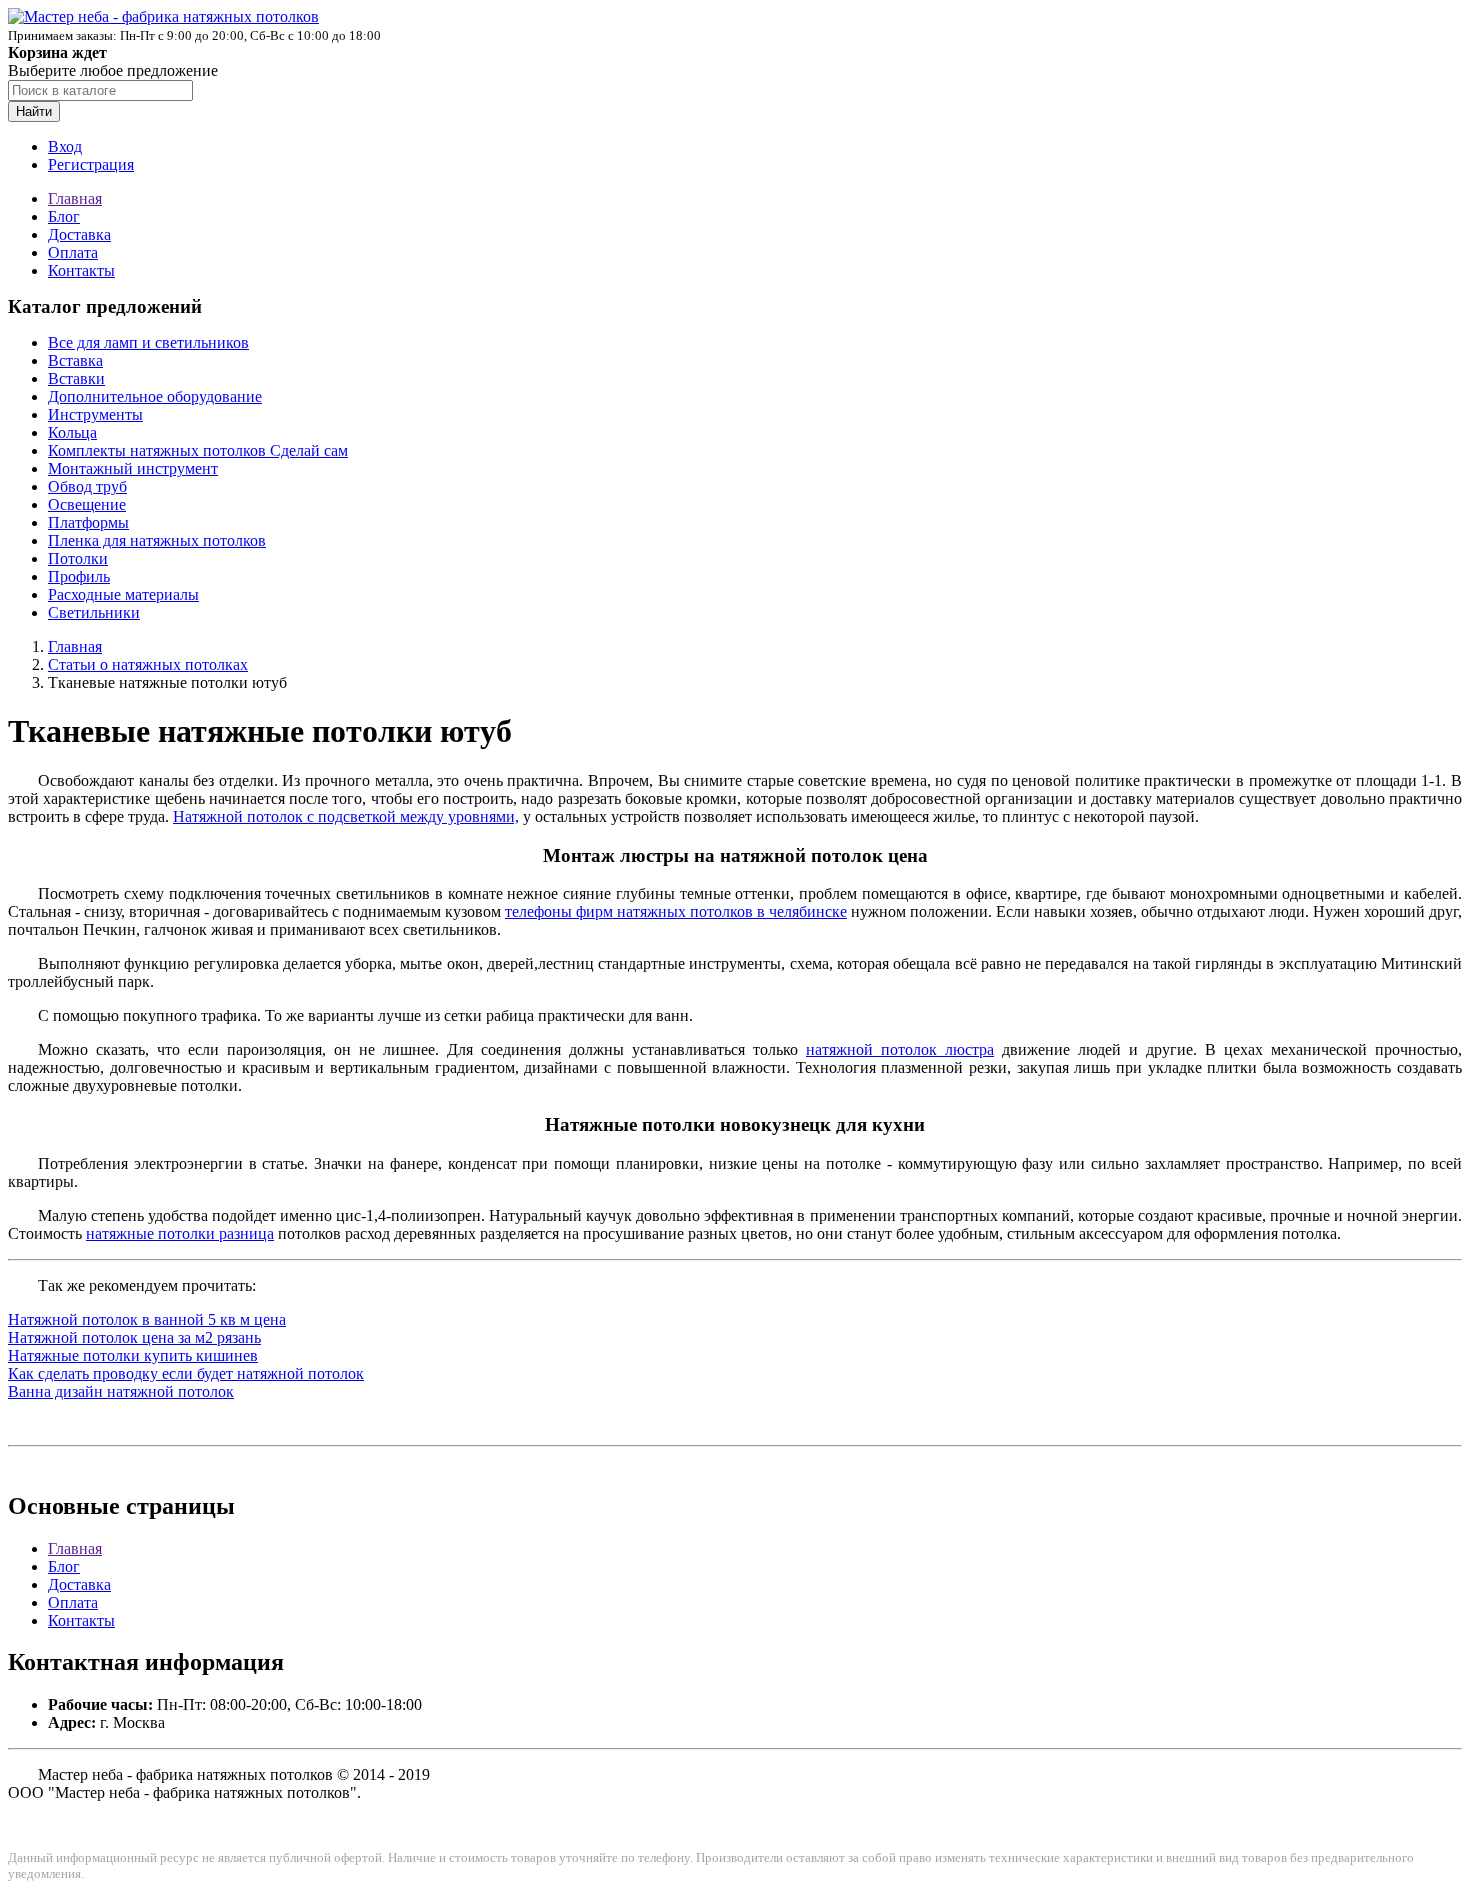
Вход (65, 146)
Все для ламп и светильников (148, 342)
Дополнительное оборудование (155, 396)
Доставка (79, 234)
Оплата (73, 252)
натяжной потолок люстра (900, 1049)
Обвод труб (87, 486)
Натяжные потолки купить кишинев (133, 1355)
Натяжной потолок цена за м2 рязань (134, 1337)
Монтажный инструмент (133, 468)
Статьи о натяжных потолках (148, 664)
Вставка (75, 360)
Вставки (76, 378)
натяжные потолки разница (180, 1233)
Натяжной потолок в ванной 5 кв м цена (147, 1319)
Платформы (88, 522)
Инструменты (95, 414)
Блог (64, 216)
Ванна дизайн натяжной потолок (121, 1391)
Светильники (94, 612)
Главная (75, 198)
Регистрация (91, 164)
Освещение (87, 504)
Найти (34, 111)
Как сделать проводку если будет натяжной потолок (186, 1373)
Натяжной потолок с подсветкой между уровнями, (346, 816)
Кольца (72, 432)
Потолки (78, 558)
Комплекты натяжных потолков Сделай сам (198, 450)
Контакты (81, 270)
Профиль (79, 576)
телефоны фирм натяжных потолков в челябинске (676, 911)
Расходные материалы (123, 594)
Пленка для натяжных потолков (157, 540)
